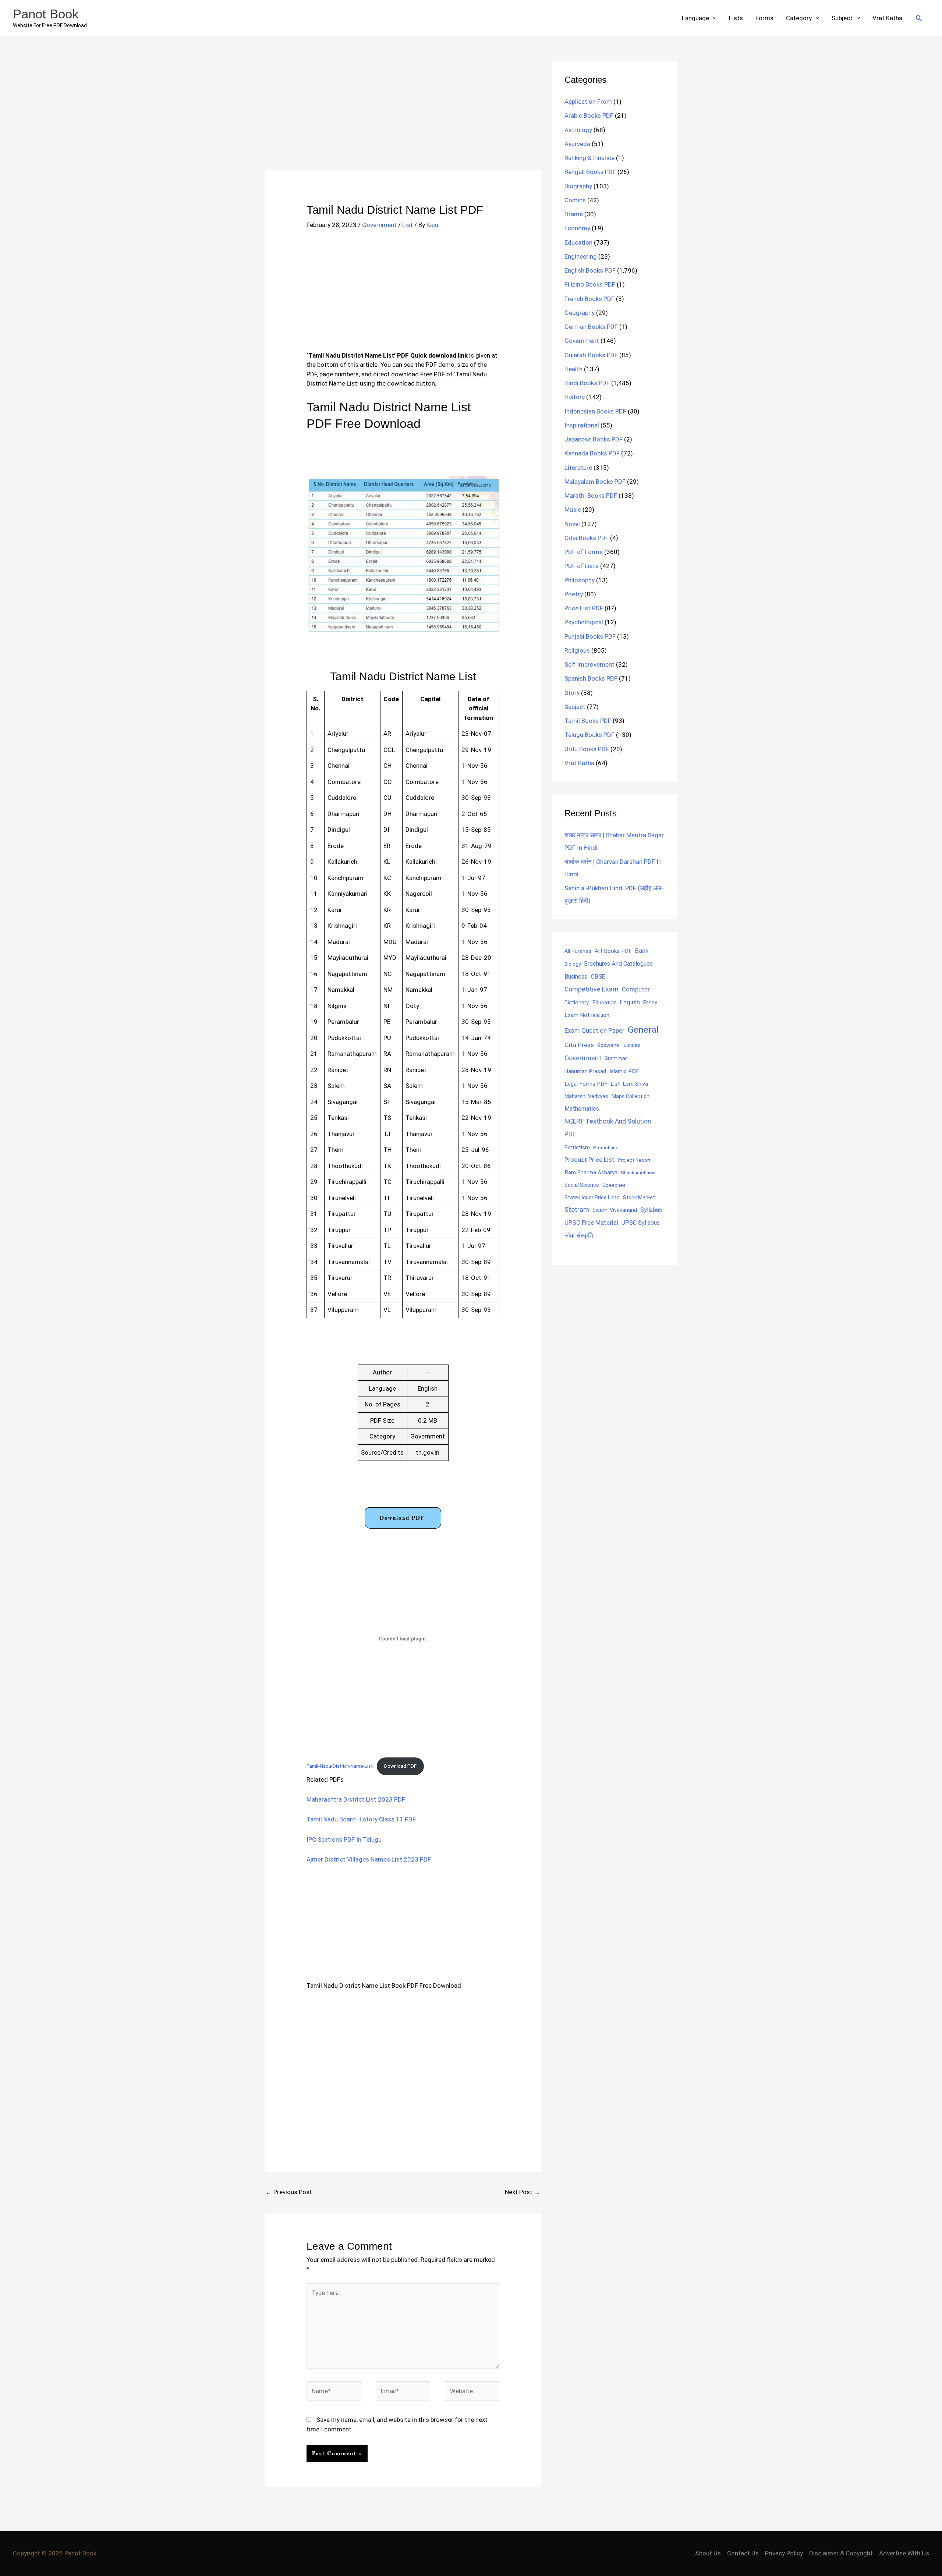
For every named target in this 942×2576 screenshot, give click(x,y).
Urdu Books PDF (587, 749)
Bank (642, 951)
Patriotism (577, 1147)
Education (578, 242)
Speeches (614, 1185)
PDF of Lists (582, 566)
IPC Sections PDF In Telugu (344, 1839)
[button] (919, 18)
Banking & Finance (589, 158)
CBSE (598, 976)
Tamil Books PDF (588, 721)
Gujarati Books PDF (591, 355)
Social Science (582, 1185)
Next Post (523, 2192)
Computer (636, 989)
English (630, 1002)
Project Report (634, 1160)
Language (695, 18)
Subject (842, 18)
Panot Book (46, 14)
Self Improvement (589, 664)
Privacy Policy (784, 2553)
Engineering (581, 256)
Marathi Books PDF (591, 496)
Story (572, 693)
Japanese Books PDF (594, 439)
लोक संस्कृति (579, 1235)
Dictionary (577, 1003)
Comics (575, 200)
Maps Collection (631, 1096)
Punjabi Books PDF (590, 636)
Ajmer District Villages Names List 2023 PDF (369, 1859)
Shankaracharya (638, 1172)
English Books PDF (590, 270)
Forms (764, 18)
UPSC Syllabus (641, 1223)
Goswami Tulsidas (619, 1045)
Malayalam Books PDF (595, 482)
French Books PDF (589, 299)
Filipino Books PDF (590, 284)
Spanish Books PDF (591, 678)
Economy (577, 228)
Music (573, 510)
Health (573, 369)
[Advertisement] (403, 115)
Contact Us (743, 2553)
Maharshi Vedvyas (586, 1097)
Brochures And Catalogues (618, 964)
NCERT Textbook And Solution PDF (608, 1128)
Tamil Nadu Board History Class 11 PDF (361, 1819)
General (643, 1030)
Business (576, 977)
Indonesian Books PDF (595, 411)
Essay (650, 1003)
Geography (580, 313)
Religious (577, 650)
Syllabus (651, 1210)
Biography (578, 186)
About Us (708, 2553)
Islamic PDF (624, 1071)
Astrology (578, 130)
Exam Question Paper (594, 1030)
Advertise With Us (904, 2553)
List (408, 225)
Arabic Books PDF (589, 116)
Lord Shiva (635, 1084)
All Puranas (578, 951)
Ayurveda (577, 144)
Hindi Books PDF (587, 383)
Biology (573, 964)
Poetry (574, 594)
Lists (736, 18)
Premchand (606, 1147)
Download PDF (402, 1518)
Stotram (577, 1210)
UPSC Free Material (591, 1223)
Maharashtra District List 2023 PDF (356, 1799)
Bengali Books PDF (590, 172)
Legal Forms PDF (586, 1084)
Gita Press (579, 1045)
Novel (572, 524)
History (575, 397)
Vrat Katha (887, 18)
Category (799, 18)
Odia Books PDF (587, 538)
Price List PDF (584, 608)
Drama (574, 214)
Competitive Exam (592, 989)
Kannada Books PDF (592, 453)
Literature (578, 468)
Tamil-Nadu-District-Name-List (340, 1766)
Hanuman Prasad (585, 1071)
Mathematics (582, 1109)
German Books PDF (591, 327)
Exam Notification (587, 1015)
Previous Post (289, 2192)
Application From (588, 102)
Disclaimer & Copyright (841, 2553)
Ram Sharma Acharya (591, 1172)
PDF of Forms (584, 552)
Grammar (616, 1058)
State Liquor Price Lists (592, 1197)
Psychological (584, 622)
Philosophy (580, 580)
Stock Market (639, 1197)
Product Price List (589, 1160)
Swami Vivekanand (615, 1210)
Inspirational (582, 425)
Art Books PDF (613, 951)
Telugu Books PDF (589, 735)
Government (379, 225)
